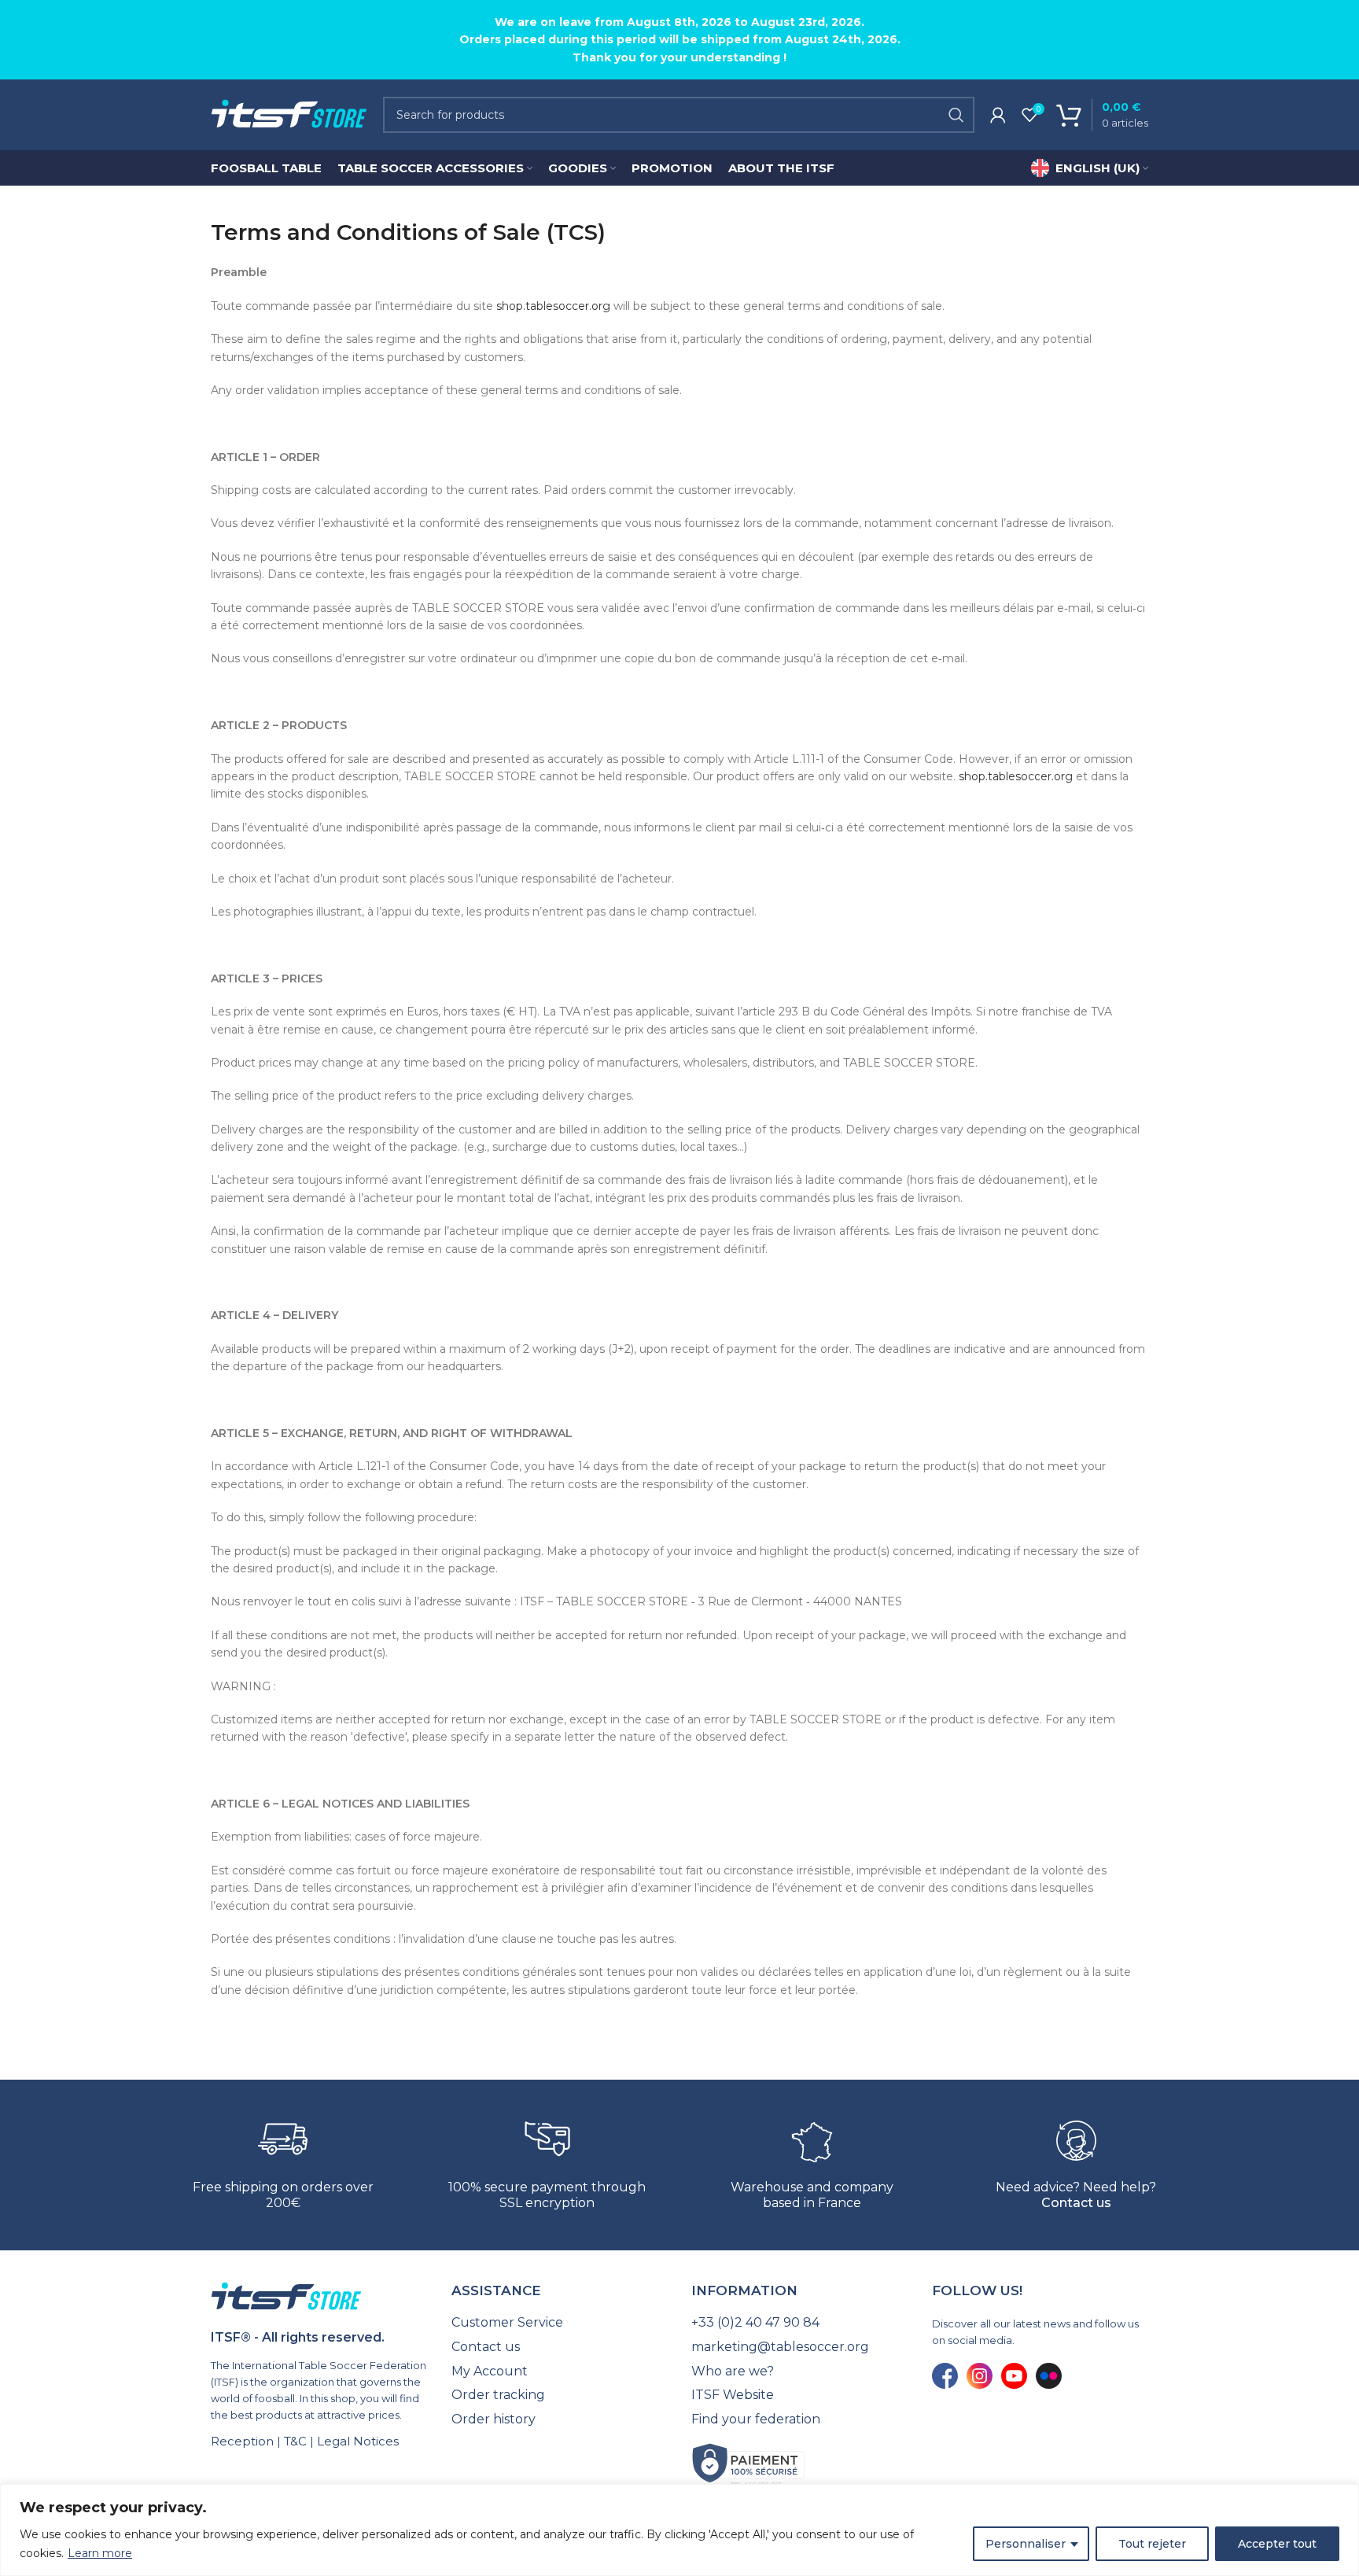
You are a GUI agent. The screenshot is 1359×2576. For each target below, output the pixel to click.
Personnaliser (1026, 2544)
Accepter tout (1277, 2544)
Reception (242, 2441)
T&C (295, 2441)
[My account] (998, 115)
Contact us (1076, 2203)
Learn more (100, 2553)
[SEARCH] (956, 115)
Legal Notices (358, 2441)
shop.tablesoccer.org (553, 306)
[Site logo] (289, 114)
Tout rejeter (1152, 2544)
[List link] (560, 2323)
